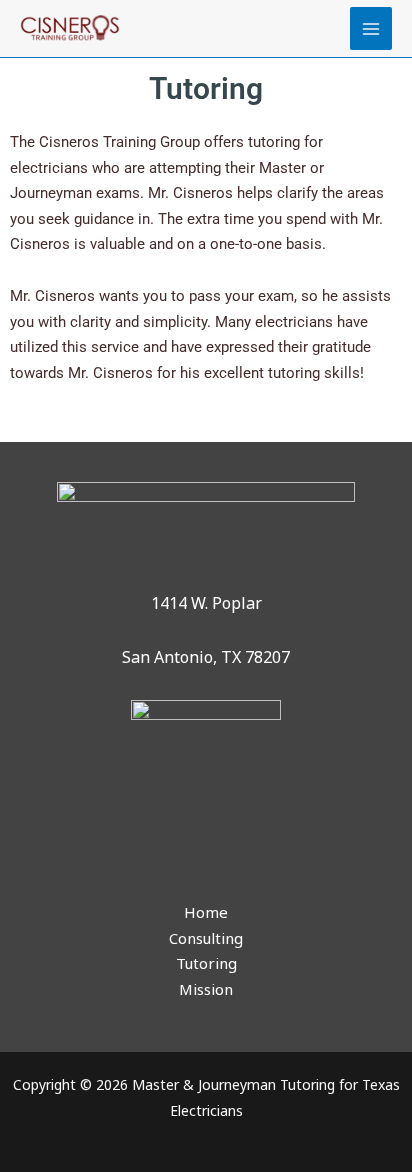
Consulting (206, 938)
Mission (206, 989)
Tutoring (206, 963)
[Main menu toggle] (371, 28)
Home (206, 912)
